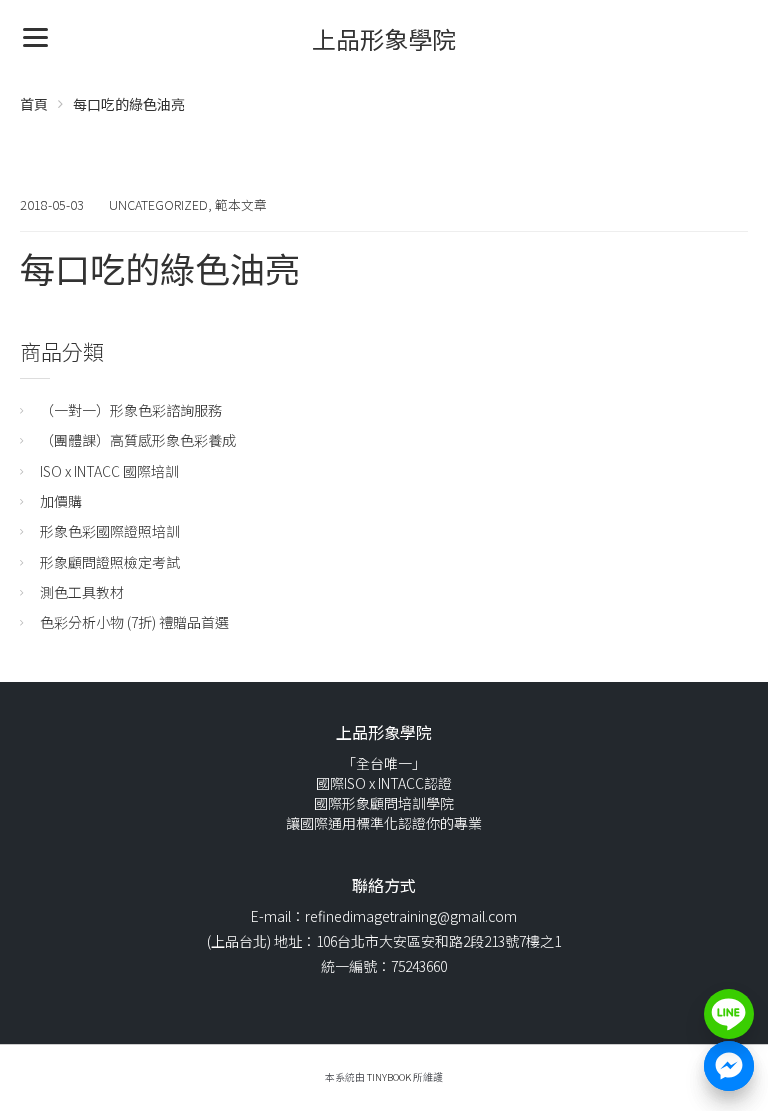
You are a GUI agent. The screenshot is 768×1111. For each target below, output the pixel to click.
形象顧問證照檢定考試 (110, 562)
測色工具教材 (82, 592)
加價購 (61, 501)
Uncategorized (158, 204)
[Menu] (35, 35)
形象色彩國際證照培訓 (110, 531)
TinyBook (389, 1077)
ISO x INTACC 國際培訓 (109, 471)
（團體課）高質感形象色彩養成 (138, 440)
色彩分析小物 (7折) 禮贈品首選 (134, 622)
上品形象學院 (384, 38)
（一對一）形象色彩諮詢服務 (131, 410)
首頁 (34, 104)
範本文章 (241, 204)
